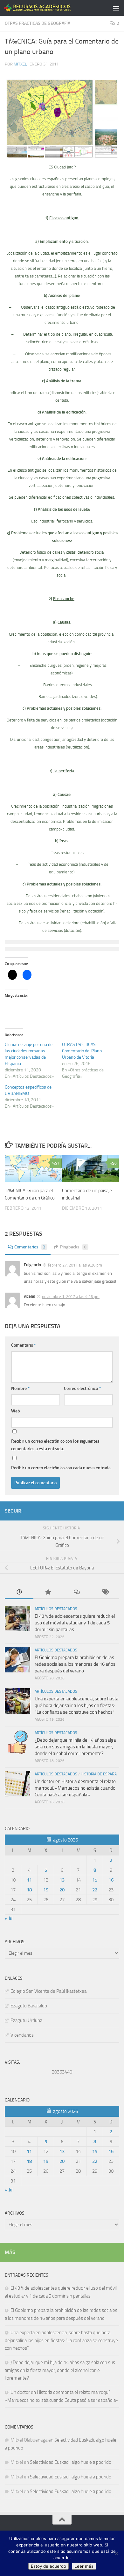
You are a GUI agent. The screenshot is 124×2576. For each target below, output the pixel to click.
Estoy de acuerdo (48, 2566)
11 (29, 1880)
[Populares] (48, 1592)
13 (62, 1880)
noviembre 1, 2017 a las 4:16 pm (71, 1297)
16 (111, 1880)
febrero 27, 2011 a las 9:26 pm (75, 1265)
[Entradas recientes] (19, 1592)
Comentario (24, 1345)
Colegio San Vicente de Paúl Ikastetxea (48, 1991)
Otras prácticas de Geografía (38, 23)
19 (46, 1890)
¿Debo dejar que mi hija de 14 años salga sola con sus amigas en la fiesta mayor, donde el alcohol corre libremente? (75, 1747)
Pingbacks (73, 1247)
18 (29, 1890)
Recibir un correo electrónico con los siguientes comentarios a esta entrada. (55, 1445)
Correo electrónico (82, 1388)
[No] (116, 2553)
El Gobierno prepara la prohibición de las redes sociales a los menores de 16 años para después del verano (75, 1664)
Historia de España (99, 1774)
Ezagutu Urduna (26, 2020)
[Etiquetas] (105, 1592)
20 (62, 1890)
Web (16, 1411)
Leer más (84, 2566)
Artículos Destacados (56, 1609)
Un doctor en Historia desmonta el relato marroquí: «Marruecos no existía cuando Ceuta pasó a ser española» (75, 1788)
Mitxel (20, 64)
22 (95, 1890)
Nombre (20, 1388)
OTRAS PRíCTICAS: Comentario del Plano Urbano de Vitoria (82, 1051)
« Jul (9, 1918)
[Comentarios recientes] (76, 1592)
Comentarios (30, 1247)
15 (95, 1880)
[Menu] (116, 8)
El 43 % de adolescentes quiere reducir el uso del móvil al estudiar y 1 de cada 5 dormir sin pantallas (75, 1623)
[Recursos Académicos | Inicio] (49, 8)
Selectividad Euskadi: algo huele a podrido (71, 2462)
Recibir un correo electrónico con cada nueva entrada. (61, 1468)
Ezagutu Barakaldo (29, 2006)
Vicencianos (22, 2035)
